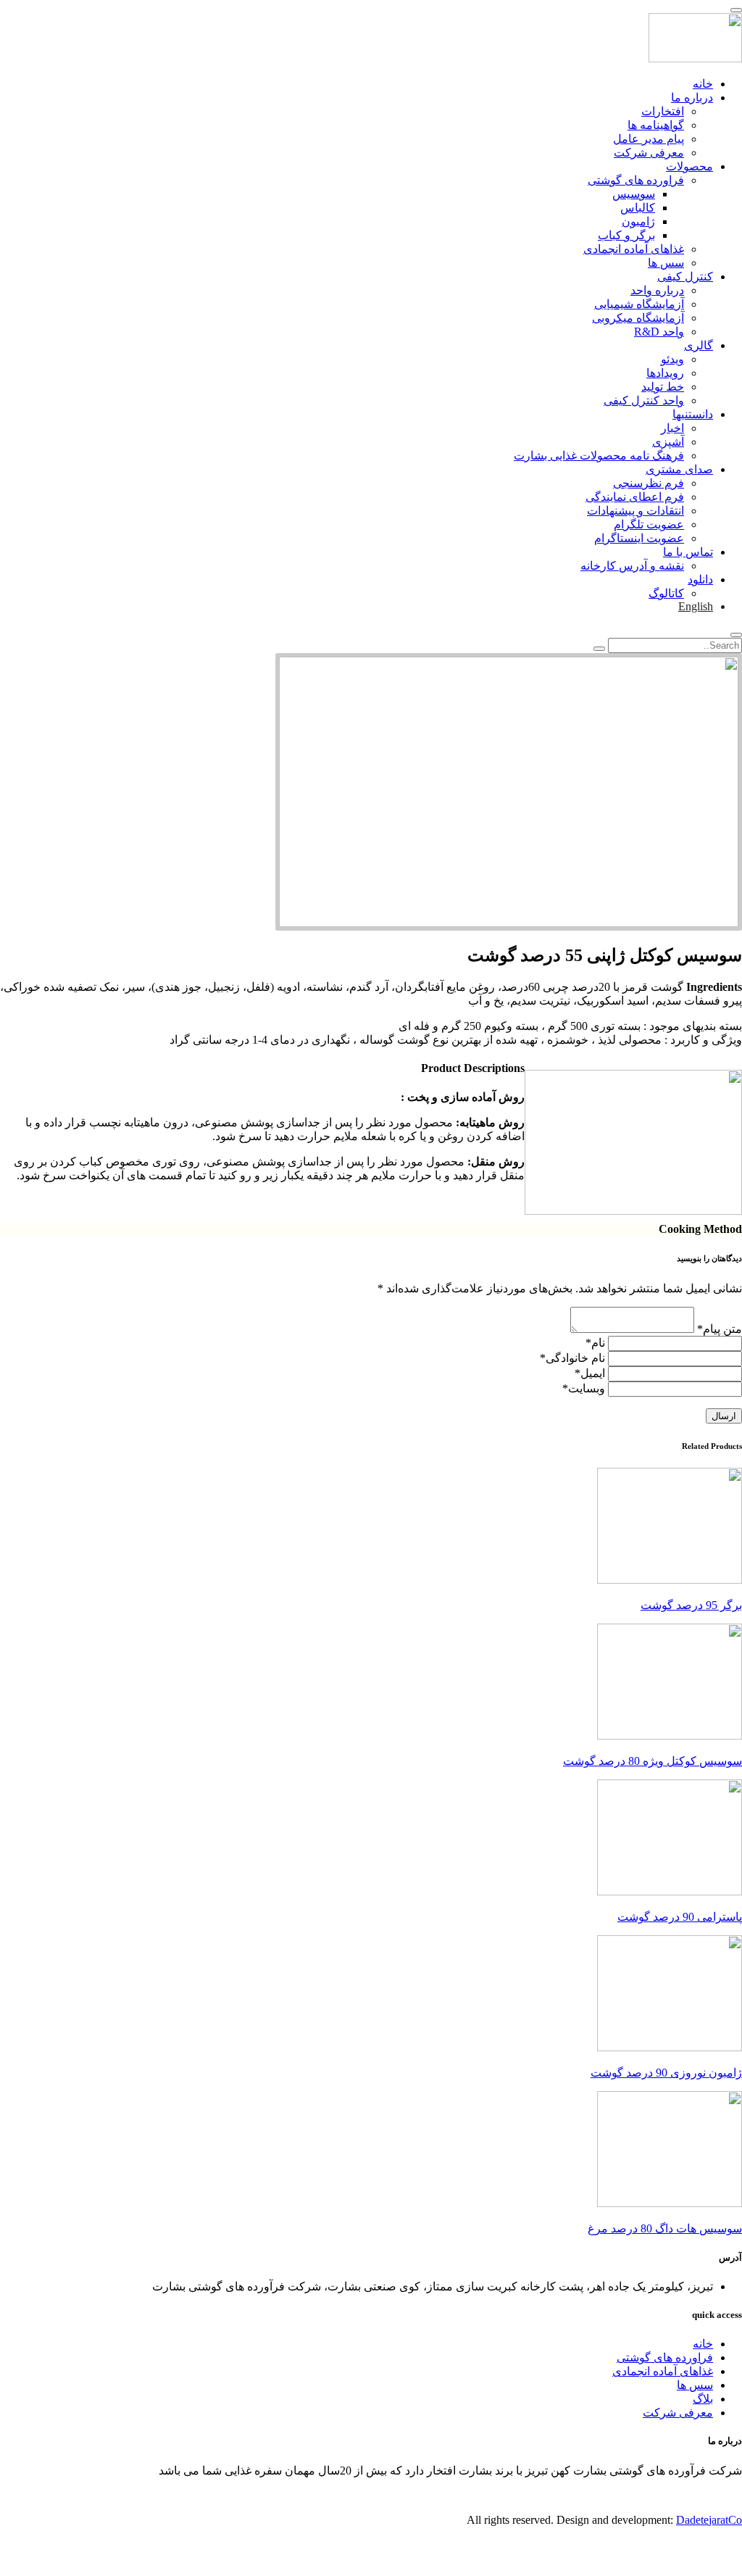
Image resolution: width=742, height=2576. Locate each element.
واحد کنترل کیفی (644, 400)
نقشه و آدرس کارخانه (632, 566)
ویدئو (672, 359)
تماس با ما (688, 552)
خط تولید (663, 387)
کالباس (638, 208)
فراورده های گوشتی (636, 180)
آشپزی (668, 442)
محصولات (689, 166)
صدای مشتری (679, 469)
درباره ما (692, 97)
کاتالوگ (666, 593)
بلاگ (703, 2399)
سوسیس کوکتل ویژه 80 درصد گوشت (653, 1761)
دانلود (700, 579)
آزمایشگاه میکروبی (638, 318)
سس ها (666, 263)
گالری (699, 345)
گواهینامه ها (656, 125)
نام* (595, 1343)
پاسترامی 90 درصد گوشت (680, 1917)
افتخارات (663, 111)
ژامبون (638, 221)
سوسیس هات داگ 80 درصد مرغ (665, 2228)
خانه (703, 84)
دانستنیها (693, 414)
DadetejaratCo (709, 2520)
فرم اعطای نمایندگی (635, 497)
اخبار (672, 428)
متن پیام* (720, 1329)
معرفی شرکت (649, 153)
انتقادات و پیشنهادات (635, 511)
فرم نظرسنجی (649, 483)
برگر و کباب (626, 235)
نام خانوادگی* (572, 1358)
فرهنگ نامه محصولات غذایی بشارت (599, 456)
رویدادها (665, 373)
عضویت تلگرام (649, 524)
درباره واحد (657, 290)
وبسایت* (584, 1388)
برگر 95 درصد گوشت (691, 1605)
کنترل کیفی (685, 277)
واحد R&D (659, 332)
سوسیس (634, 194)
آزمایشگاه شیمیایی (639, 304)
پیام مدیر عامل (649, 139)
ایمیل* (590, 1373)
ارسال (724, 1416)
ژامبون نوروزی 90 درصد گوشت (666, 2073)
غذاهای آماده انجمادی (634, 249)
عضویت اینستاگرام (639, 538)
